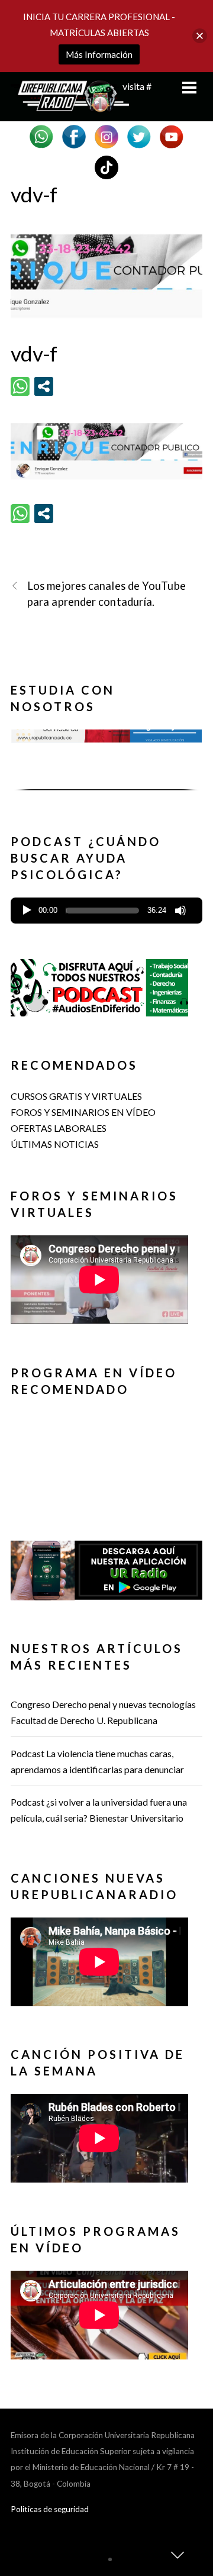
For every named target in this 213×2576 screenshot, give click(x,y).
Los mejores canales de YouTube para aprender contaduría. (106, 594)
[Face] (74, 135)
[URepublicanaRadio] (70, 106)
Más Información (99, 54)
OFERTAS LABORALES (59, 1128)
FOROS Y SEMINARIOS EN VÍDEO (83, 1112)
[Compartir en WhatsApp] (20, 386)
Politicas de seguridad (50, 2509)
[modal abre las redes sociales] (44, 386)
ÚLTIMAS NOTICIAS (55, 1144)
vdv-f (34, 194)
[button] (106, 759)
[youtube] (172, 135)
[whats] (41, 135)
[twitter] (139, 135)
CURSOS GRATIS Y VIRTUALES (76, 1096)
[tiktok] (106, 166)
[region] (106, 764)
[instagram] (106, 135)
